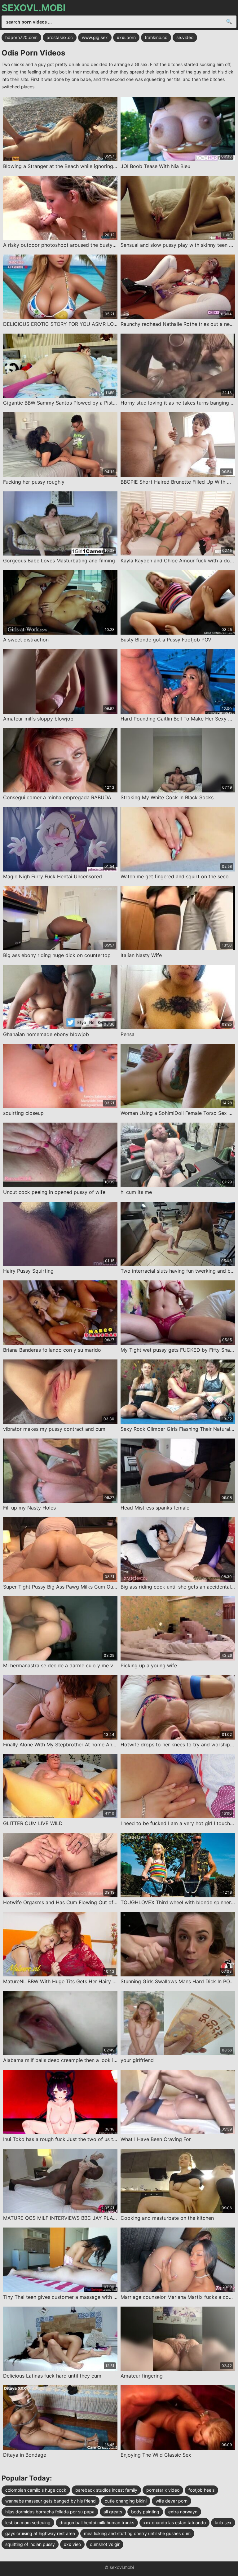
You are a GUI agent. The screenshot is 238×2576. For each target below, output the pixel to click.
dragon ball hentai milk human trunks (97, 2523)
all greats (113, 2512)
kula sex (223, 2523)
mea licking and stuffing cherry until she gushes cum (137, 2533)
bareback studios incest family (106, 2490)
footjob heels (201, 2490)
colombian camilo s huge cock (36, 2490)
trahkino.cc (156, 37)
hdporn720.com (21, 37)
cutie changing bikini (126, 2501)
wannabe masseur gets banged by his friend (51, 2501)
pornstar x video (163, 2490)
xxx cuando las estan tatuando (174, 2523)
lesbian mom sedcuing (28, 2523)
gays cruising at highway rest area (40, 2533)
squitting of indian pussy (30, 2544)
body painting (145, 2512)
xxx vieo (72, 2544)
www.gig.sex (95, 37)
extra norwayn (183, 2512)
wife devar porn (172, 2501)
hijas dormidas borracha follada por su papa (50, 2512)
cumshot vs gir (105, 2544)
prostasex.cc (60, 37)
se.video (185, 37)
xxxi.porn (126, 37)
